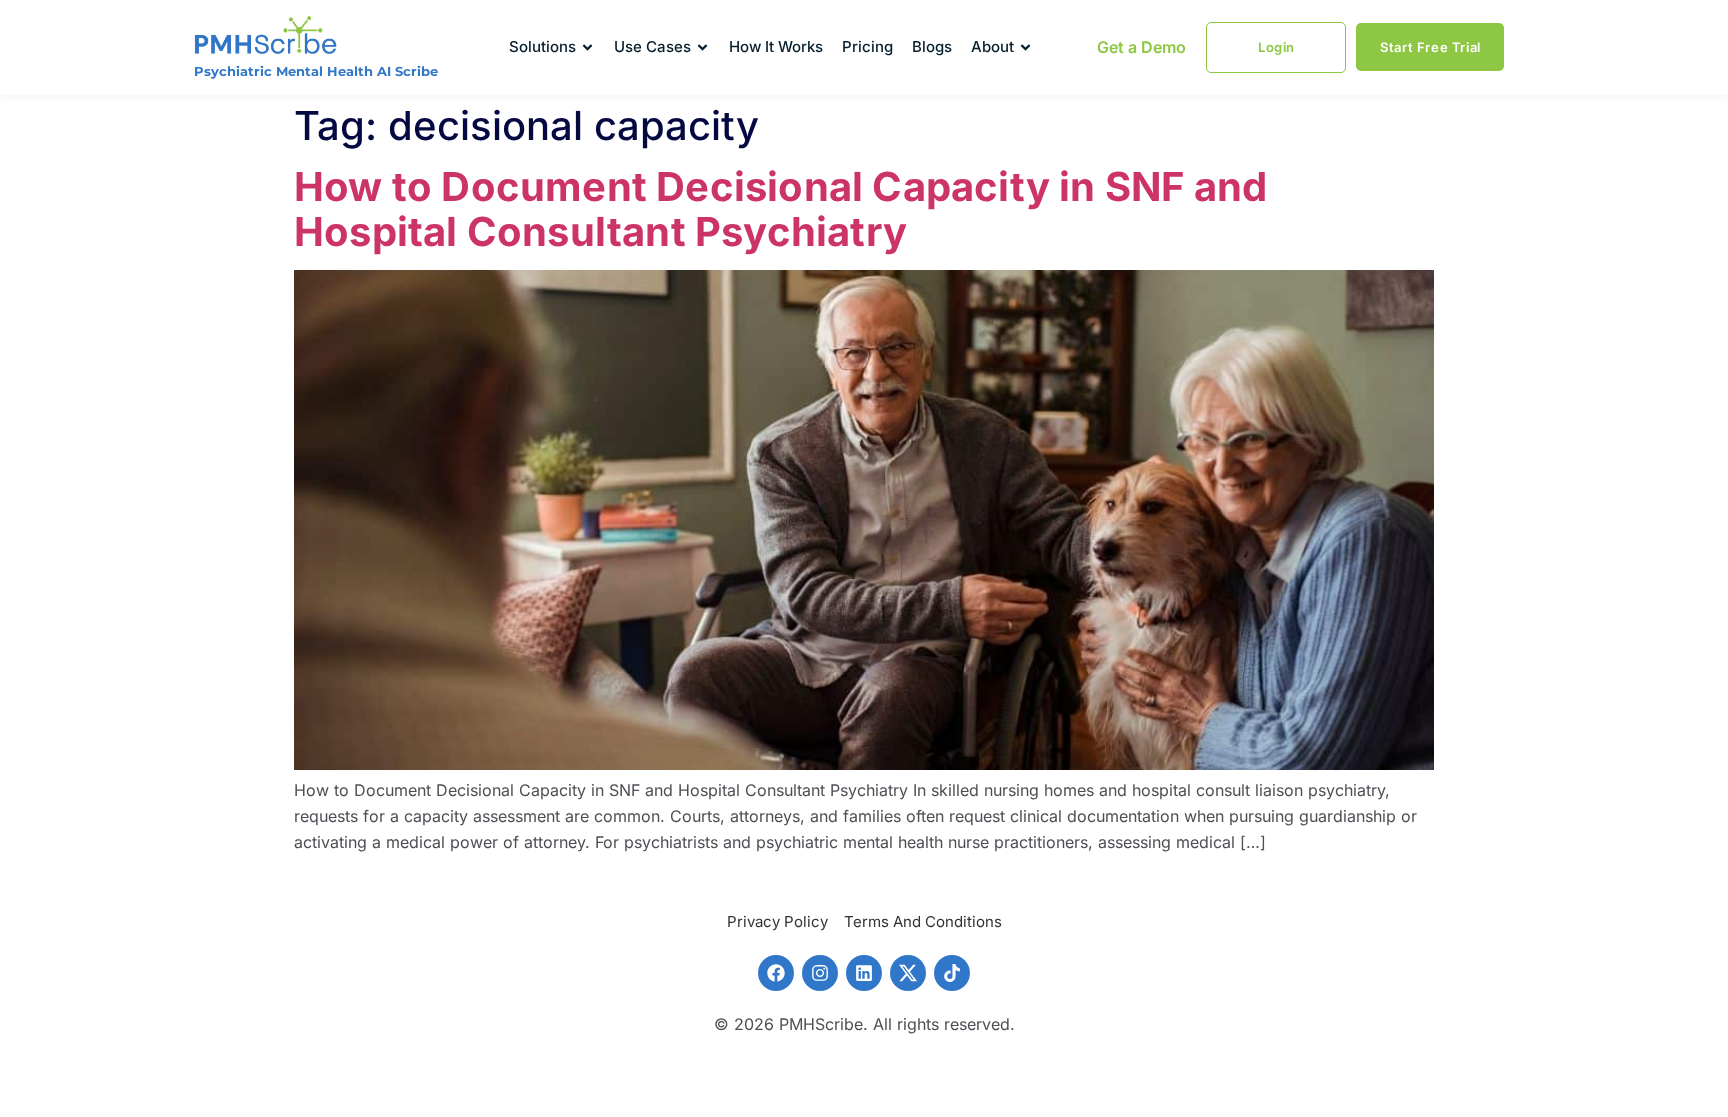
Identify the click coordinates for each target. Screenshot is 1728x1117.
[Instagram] (820, 973)
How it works (776, 46)
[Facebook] (776, 973)
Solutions (542, 46)
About (992, 46)
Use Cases (652, 46)
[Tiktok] (952, 973)
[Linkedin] (864, 973)
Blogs (932, 46)
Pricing (867, 46)
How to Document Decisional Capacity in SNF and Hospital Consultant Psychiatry (780, 209)
